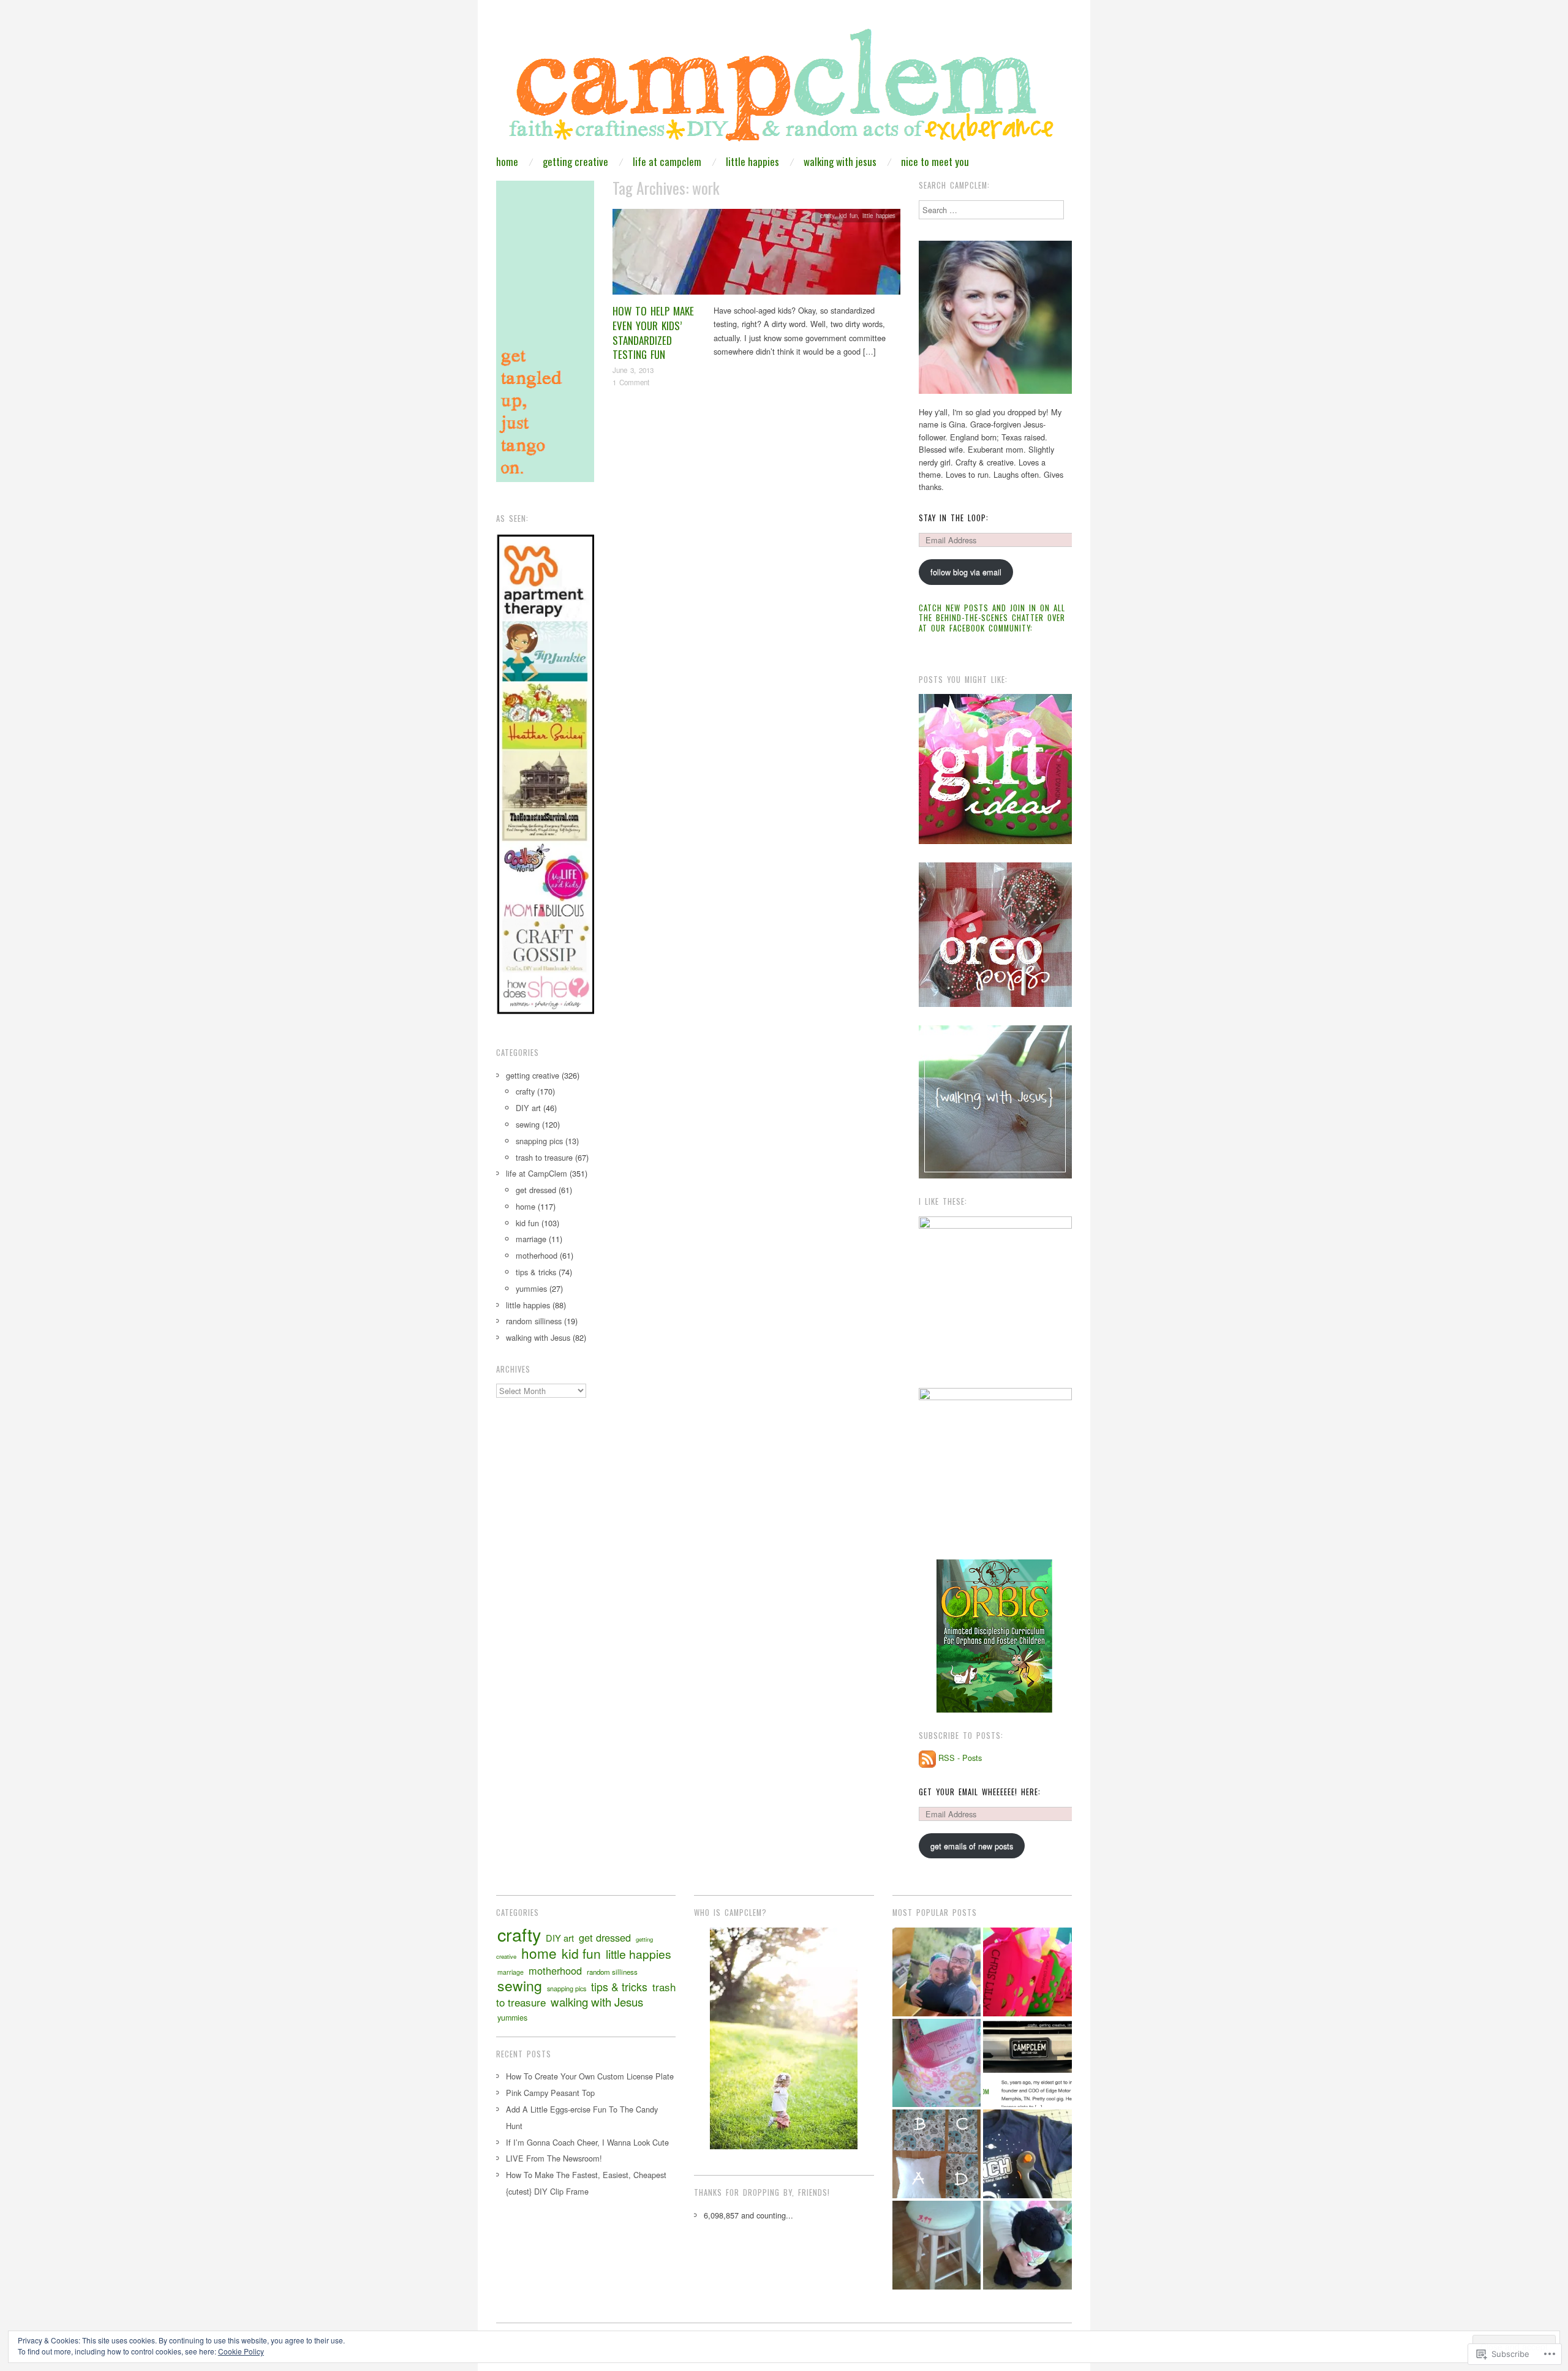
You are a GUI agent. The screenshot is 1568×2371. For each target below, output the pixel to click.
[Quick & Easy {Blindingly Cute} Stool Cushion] (937, 2245)
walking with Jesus (840, 161)
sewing (528, 1124)
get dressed (536, 1190)
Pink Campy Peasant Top (550, 2093)
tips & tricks (536, 1272)
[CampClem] (784, 89)
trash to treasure (544, 1157)
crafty (827, 216)
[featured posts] (1027, 2063)
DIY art (528, 1108)
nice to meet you (935, 161)
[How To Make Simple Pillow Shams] (937, 2154)
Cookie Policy (241, 2351)
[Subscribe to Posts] (927, 1758)
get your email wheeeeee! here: (980, 1792)
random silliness (534, 1321)
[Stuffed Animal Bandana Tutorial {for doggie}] (1027, 2245)
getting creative (575, 161)
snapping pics (539, 1141)
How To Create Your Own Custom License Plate (590, 2076)
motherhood (537, 1255)
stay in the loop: (954, 518)
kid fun (848, 216)
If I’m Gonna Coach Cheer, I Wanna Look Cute (587, 2142)
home (507, 161)
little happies (752, 161)
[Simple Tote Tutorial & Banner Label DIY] (937, 2063)
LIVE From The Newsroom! (554, 2158)
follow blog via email (966, 572)
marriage (531, 1239)
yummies (531, 1288)
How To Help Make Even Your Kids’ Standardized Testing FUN (653, 333)
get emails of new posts (972, 1846)
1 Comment (631, 382)
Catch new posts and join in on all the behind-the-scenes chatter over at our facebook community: (992, 618)
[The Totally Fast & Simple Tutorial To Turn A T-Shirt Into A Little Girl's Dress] (1027, 2154)
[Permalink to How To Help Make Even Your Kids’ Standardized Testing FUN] (756, 255)
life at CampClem (667, 161)
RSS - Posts (960, 1758)
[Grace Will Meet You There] (937, 1972)
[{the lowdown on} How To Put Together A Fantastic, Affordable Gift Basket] (1027, 1972)
